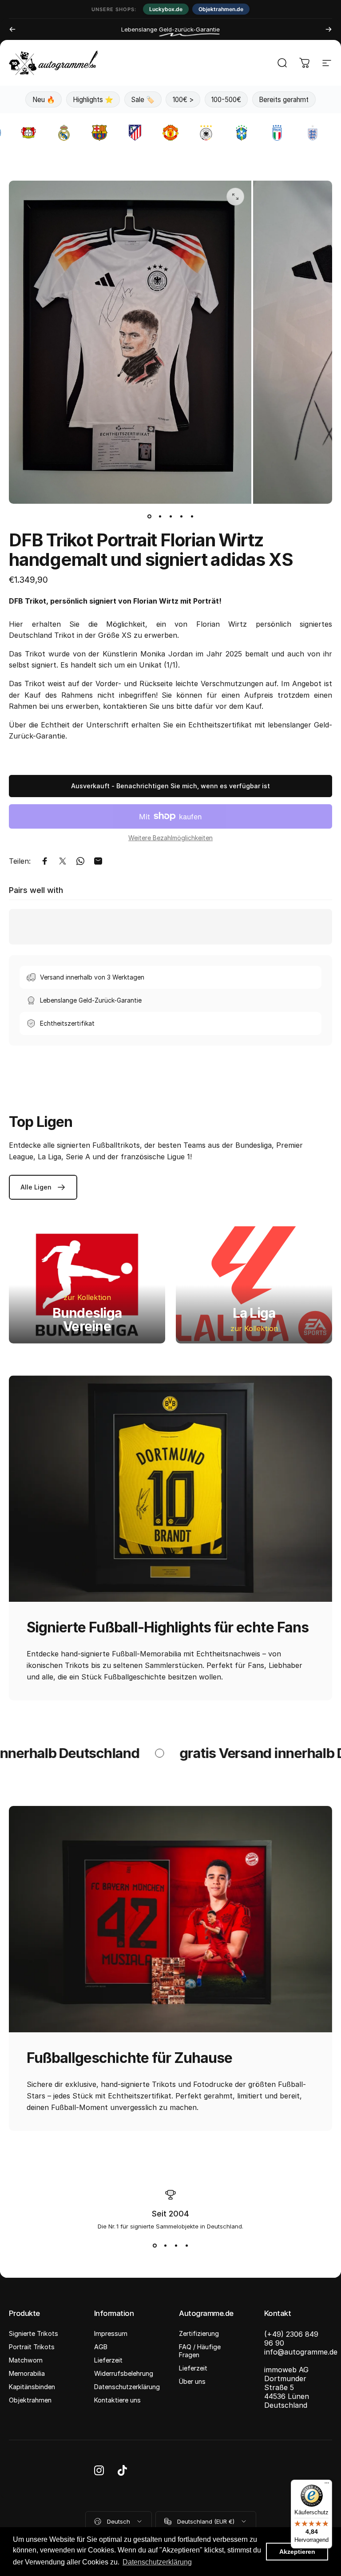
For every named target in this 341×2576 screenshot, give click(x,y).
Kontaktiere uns (117, 2400)
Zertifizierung (199, 2333)
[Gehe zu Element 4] (181, 516)
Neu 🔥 (44, 100)
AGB (101, 2347)
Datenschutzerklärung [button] (157, 2562)
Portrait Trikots (32, 2347)
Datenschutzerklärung (127, 2387)
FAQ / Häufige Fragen (200, 2351)
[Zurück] (12, 29)
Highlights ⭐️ (93, 100)
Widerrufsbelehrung (124, 2373)
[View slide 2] (165, 2246)
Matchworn (26, 2360)
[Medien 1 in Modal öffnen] (235, 197)
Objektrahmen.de (221, 9)
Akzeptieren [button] (297, 2552)
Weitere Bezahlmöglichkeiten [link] (170, 838)
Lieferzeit (108, 2360)
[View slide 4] (186, 2246)
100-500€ (226, 100)
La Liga (254, 1313)
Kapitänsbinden (32, 2387)
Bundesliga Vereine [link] (87, 1320)
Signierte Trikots (34, 2333)
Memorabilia (27, 2373)
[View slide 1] (155, 2246)
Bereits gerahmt (284, 100)
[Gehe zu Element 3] (170, 516)
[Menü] (327, 2485)
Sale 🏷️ (143, 100)
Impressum (111, 2333)
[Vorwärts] (329, 29)
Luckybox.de (166, 9)
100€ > (183, 100)
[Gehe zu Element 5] (192, 516)
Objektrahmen (30, 2400)
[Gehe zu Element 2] (160, 516)
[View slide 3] (176, 2246)
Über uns (192, 2381)
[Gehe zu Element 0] (149, 516)
